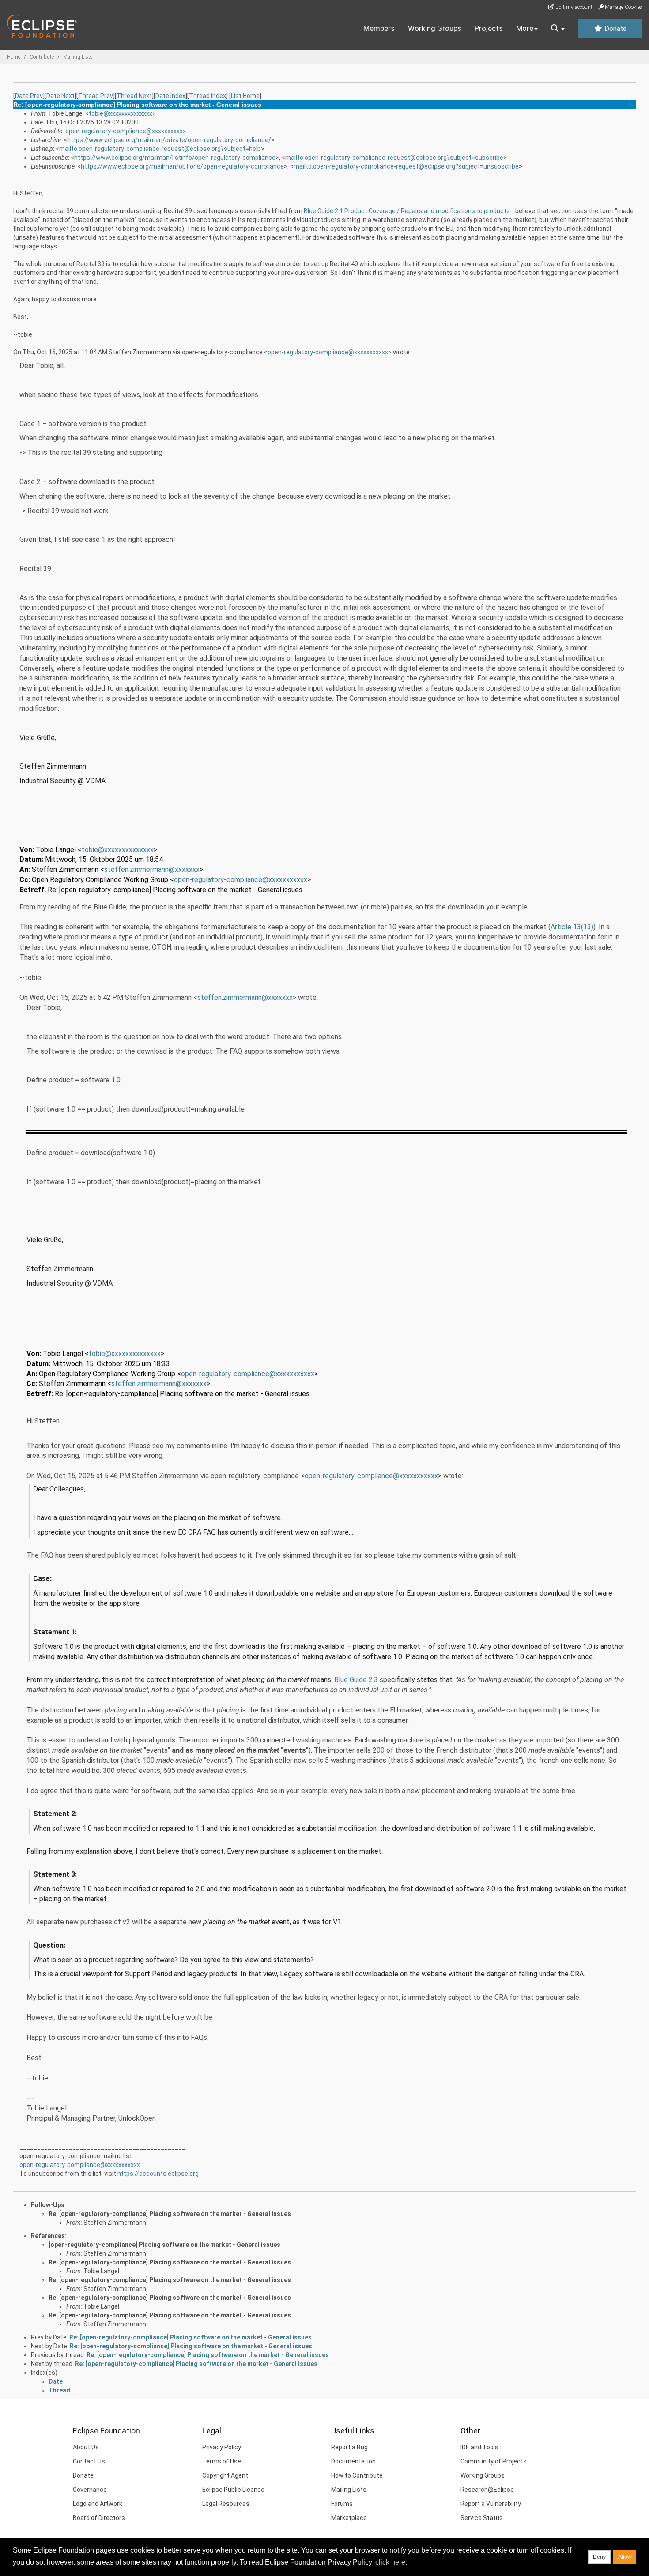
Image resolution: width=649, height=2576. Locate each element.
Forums (342, 2504)
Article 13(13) (572, 927)
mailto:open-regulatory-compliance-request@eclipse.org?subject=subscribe (394, 158)
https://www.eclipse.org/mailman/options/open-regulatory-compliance (182, 166)
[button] (558, 29)
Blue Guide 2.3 (356, 1680)
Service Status (482, 2518)
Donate (615, 29)
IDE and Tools (479, 2447)
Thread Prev (96, 96)
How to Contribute (357, 2475)
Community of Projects (494, 2461)
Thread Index (208, 96)
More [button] (525, 28)
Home (13, 57)
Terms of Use (222, 2461)
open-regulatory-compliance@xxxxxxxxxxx (126, 131)
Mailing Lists (78, 57)
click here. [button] (391, 2562)
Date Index (170, 96)
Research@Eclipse (487, 2490)
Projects (489, 28)
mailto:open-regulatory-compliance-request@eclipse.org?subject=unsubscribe (406, 166)
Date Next (60, 96)
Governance (90, 2490)
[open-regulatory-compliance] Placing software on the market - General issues (164, 2245)
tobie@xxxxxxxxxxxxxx (121, 113)
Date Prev (29, 96)
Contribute (42, 57)
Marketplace (349, 2518)
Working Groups (435, 28)
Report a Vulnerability (491, 2504)
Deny (599, 2557)
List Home (245, 96)
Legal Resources (226, 2504)
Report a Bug (349, 2447)
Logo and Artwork (98, 2504)
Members (379, 28)
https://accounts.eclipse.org (158, 2174)
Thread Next (134, 96)
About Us (86, 2447)
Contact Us (89, 2461)
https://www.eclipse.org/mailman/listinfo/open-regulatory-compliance (175, 158)
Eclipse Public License (233, 2490)
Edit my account (573, 7)
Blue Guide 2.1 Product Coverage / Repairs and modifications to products (407, 211)
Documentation (353, 2461)
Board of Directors (99, 2518)
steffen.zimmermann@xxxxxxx (152, 869)
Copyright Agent (225, 2475)
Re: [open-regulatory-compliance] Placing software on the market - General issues (170, 2214)
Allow (625, 2557)
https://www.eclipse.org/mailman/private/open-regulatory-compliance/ (169, 140)
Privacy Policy (222, 2447)
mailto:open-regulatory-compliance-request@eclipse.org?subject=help (160, 149)
